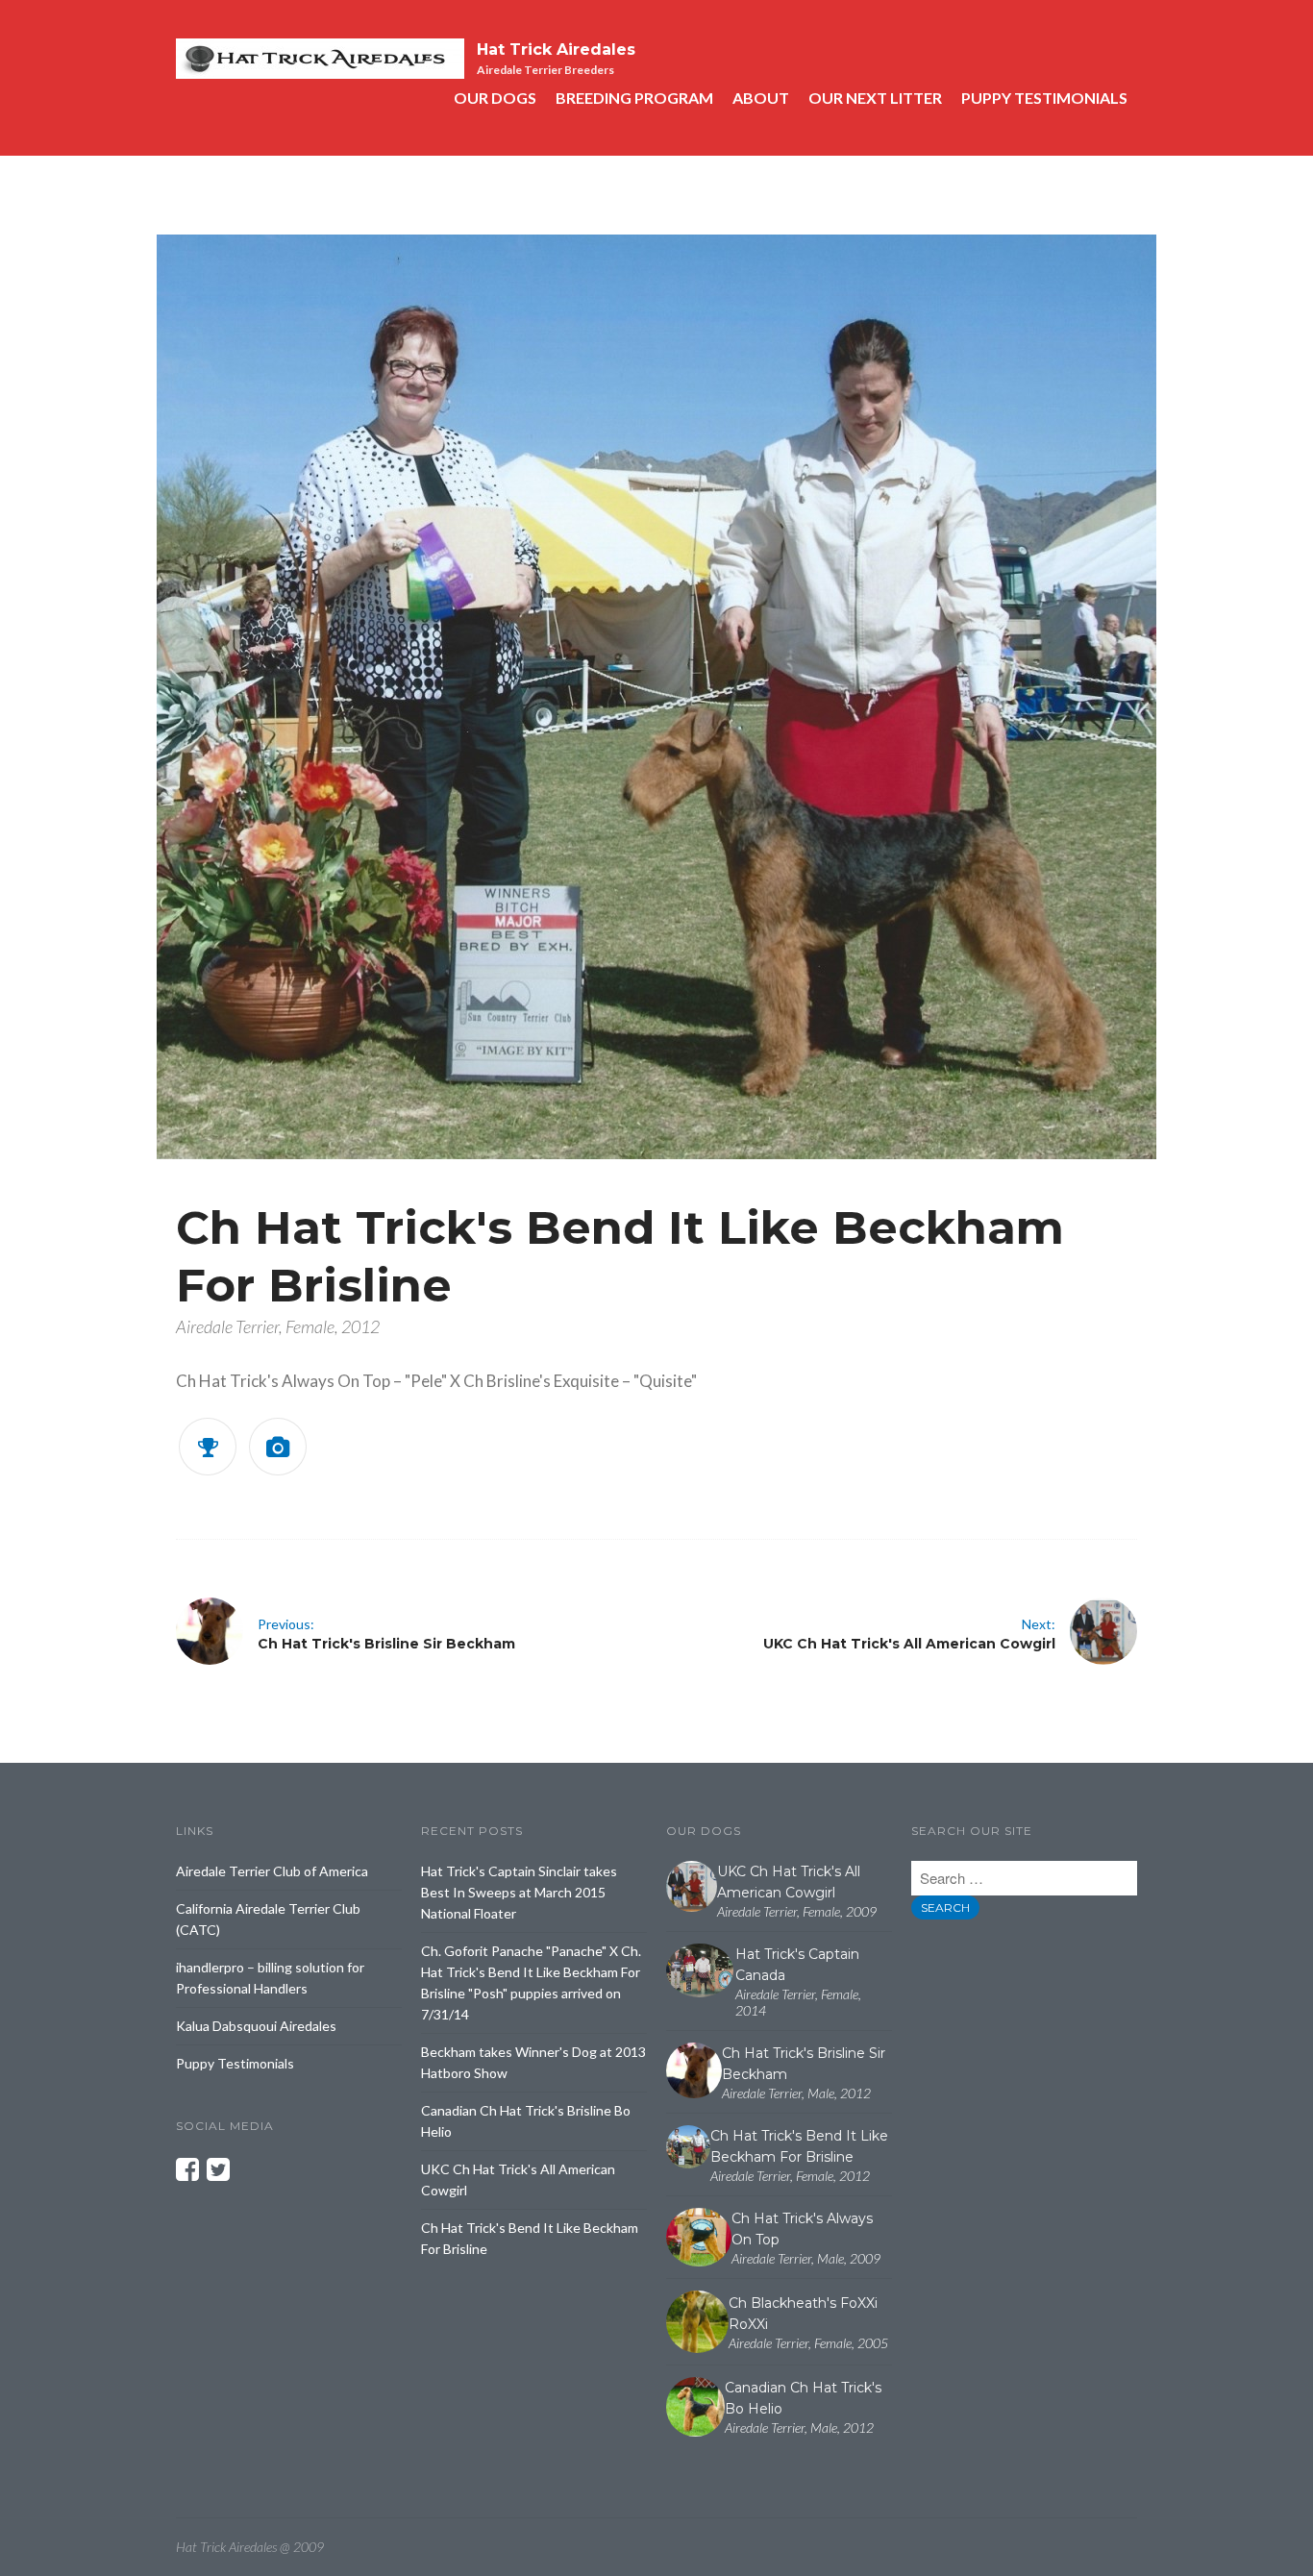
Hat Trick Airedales (556, 50)
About (761, 98)
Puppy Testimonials (1044, 98)
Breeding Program (634, 98)
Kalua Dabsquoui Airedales (256, 2026)
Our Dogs (495, 98)
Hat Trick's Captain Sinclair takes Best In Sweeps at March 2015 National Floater (519, 1892)
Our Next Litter (875, 98)
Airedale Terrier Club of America (272, 1871)
